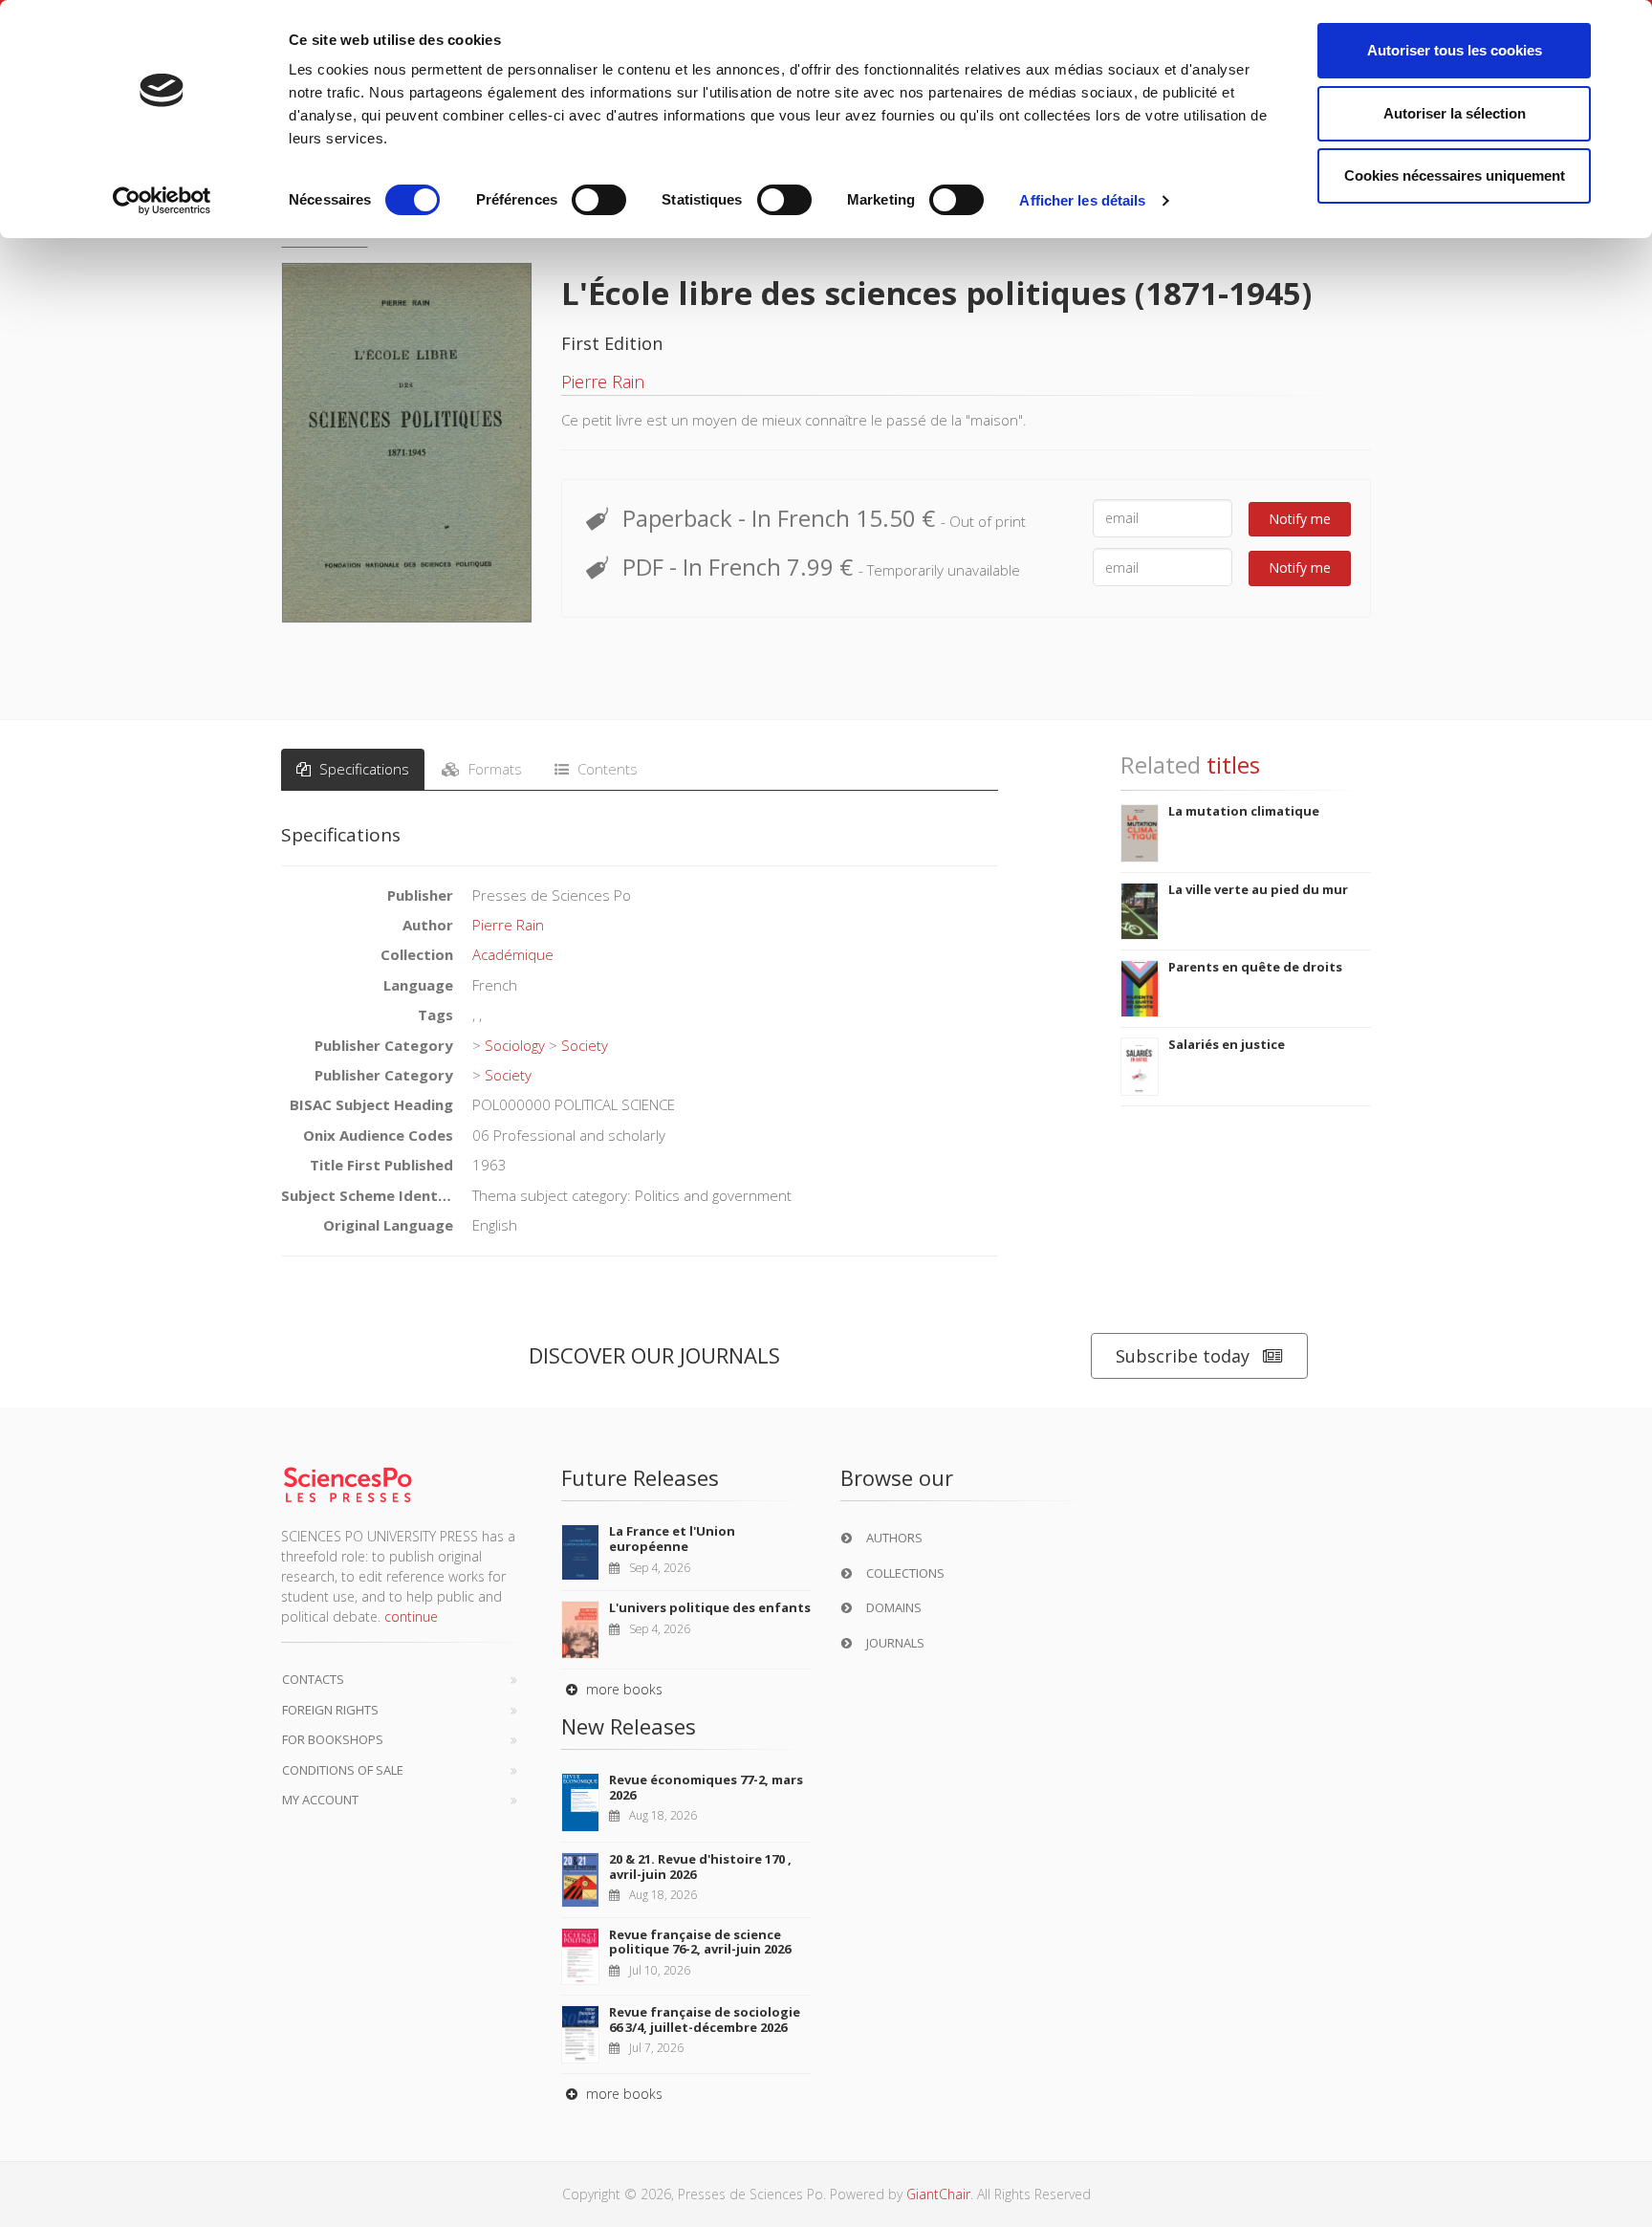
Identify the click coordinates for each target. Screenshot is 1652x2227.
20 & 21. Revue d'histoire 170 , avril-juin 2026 (700, 1867)
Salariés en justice (1227, 1044)
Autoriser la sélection (1455, 113)
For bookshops (333, 1739)
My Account (320, 1800)
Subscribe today (1183, 1356)
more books (622, 1689)
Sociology (515, 1045)
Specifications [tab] (362, 769)
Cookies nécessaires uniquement (1455, 175)
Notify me (1300, 519)
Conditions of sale (343, 1770)
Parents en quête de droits (1255, 967)
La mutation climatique (1244, 811)
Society (585, 1045)
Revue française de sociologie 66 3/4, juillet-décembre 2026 (705, 2020)
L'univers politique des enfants (710, 1607)
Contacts (313, 1679)
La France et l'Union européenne (672, 1539)
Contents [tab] (606, 769)
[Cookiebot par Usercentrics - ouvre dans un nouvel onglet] (162, 201)
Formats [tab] (493, 769)
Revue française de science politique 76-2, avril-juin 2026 (700, 1942)
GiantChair (938, 2194)
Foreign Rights (330, 1710)
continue (411, 1616)
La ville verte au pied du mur (1258, 889)
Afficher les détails (1082, 200)
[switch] (599, 200)
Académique (513, 954)
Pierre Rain (603, 382)
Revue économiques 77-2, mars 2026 (706, 1787)
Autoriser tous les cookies (1455, 50)
